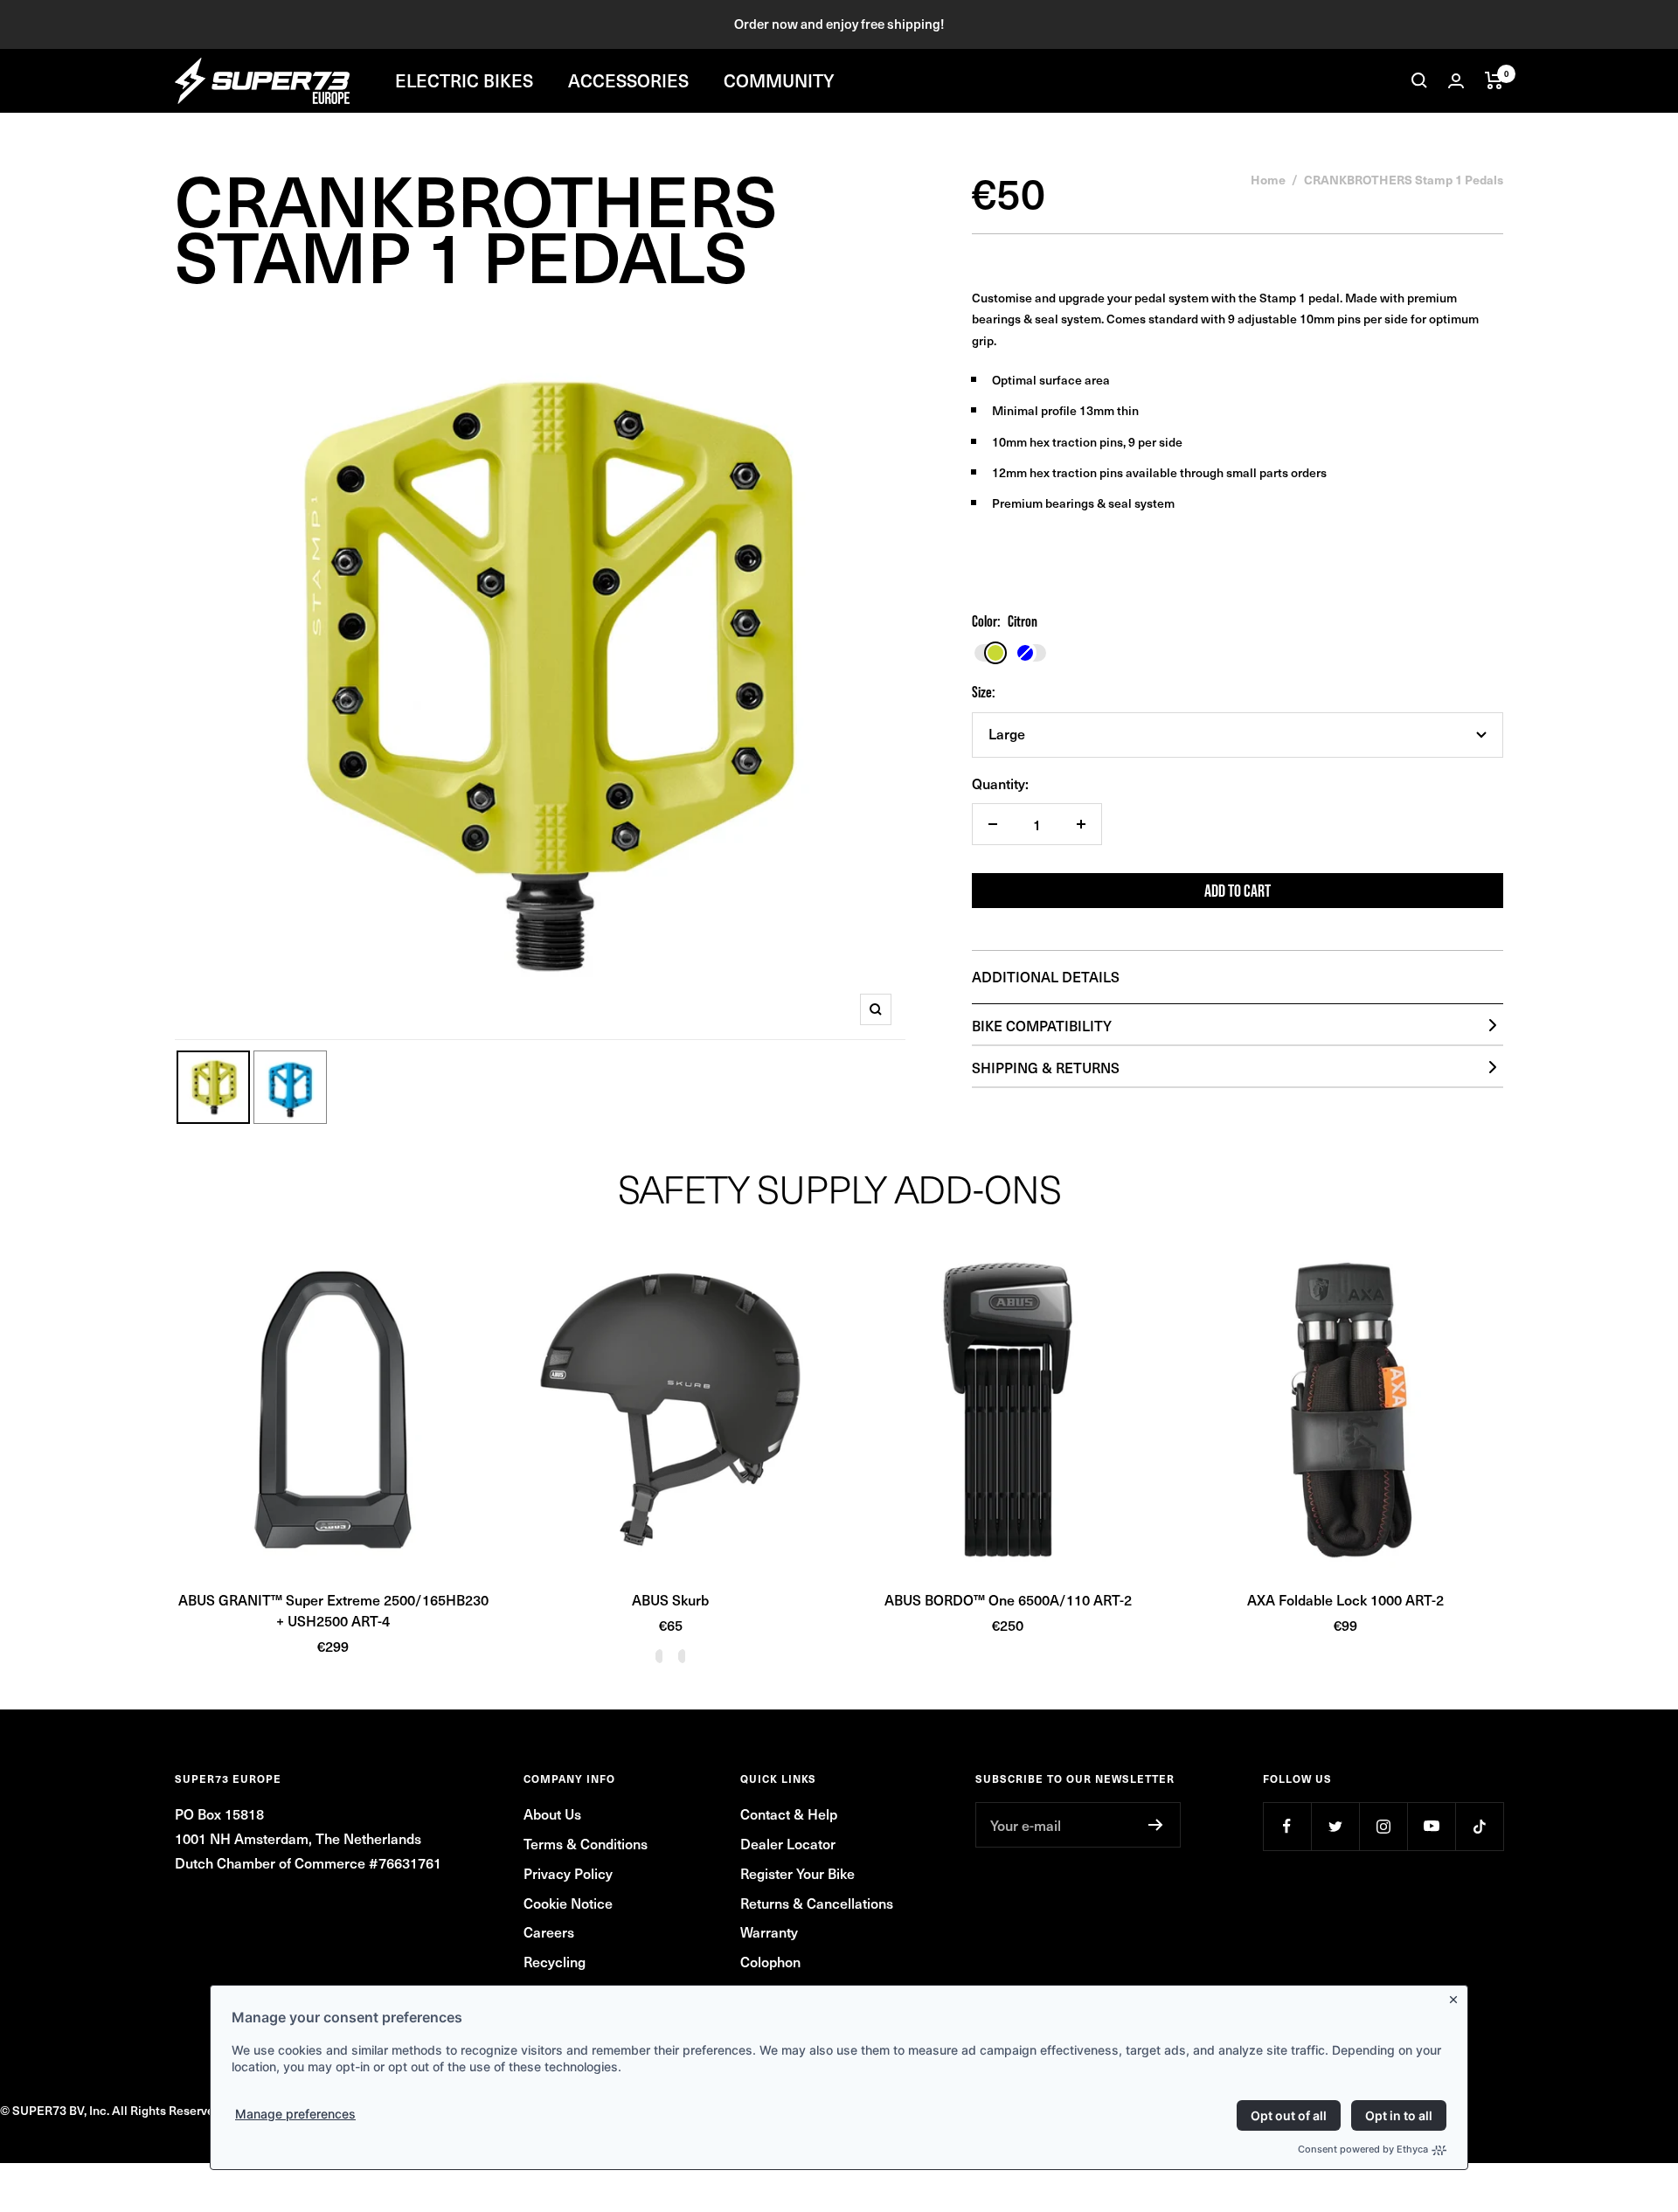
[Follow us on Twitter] (1335, 1826)
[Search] (1419, 80)
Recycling (555, 1961)
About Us (552, 1813)
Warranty (769, 1931)
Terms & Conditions (586, 1843)
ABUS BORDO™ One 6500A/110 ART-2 (1008, 1599)
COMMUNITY (779, 80)
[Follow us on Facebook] (1287, 1826)
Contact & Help (789, 1813)
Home (1268, 179)
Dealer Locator (788, 1843)
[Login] (1456, 81)
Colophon (770, 1961)
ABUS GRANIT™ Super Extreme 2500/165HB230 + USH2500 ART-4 (333, 1610)
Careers (549, 1931)
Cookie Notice (568, 1903)
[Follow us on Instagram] (1383, 1826)
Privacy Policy (568, 1873)
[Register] (1156, 1825)
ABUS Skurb (670, 1599)
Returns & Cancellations (817, 1903)
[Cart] (1494, 80)
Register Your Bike (797, 1873)
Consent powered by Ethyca (1363, 2149)
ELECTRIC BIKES (464, 80)
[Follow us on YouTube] (1431, 1826)
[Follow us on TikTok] (1479, 1826)
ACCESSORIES (628, 80)
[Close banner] (1457, 1996)
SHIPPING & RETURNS (1046, 1067)
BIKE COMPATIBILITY (1042, 1025)
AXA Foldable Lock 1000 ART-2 (1345, 1599)
